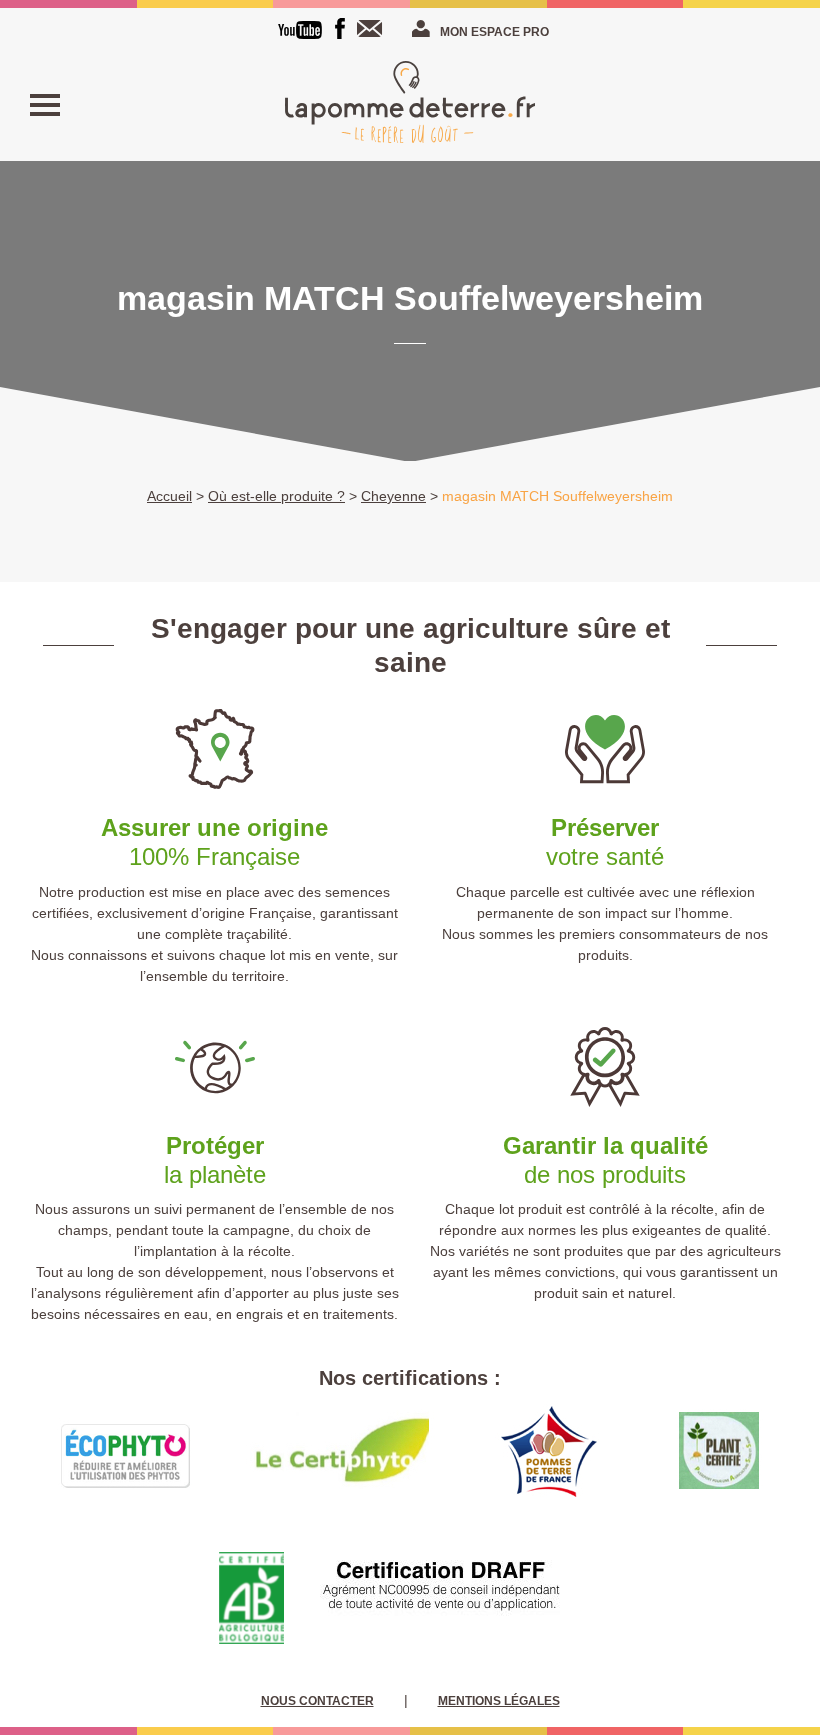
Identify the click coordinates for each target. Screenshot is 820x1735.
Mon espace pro (494, 32)
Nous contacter (374, 28)
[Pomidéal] (410, 105)
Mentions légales (499, 1701)
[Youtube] (300, 30)
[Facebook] (340, 28)
